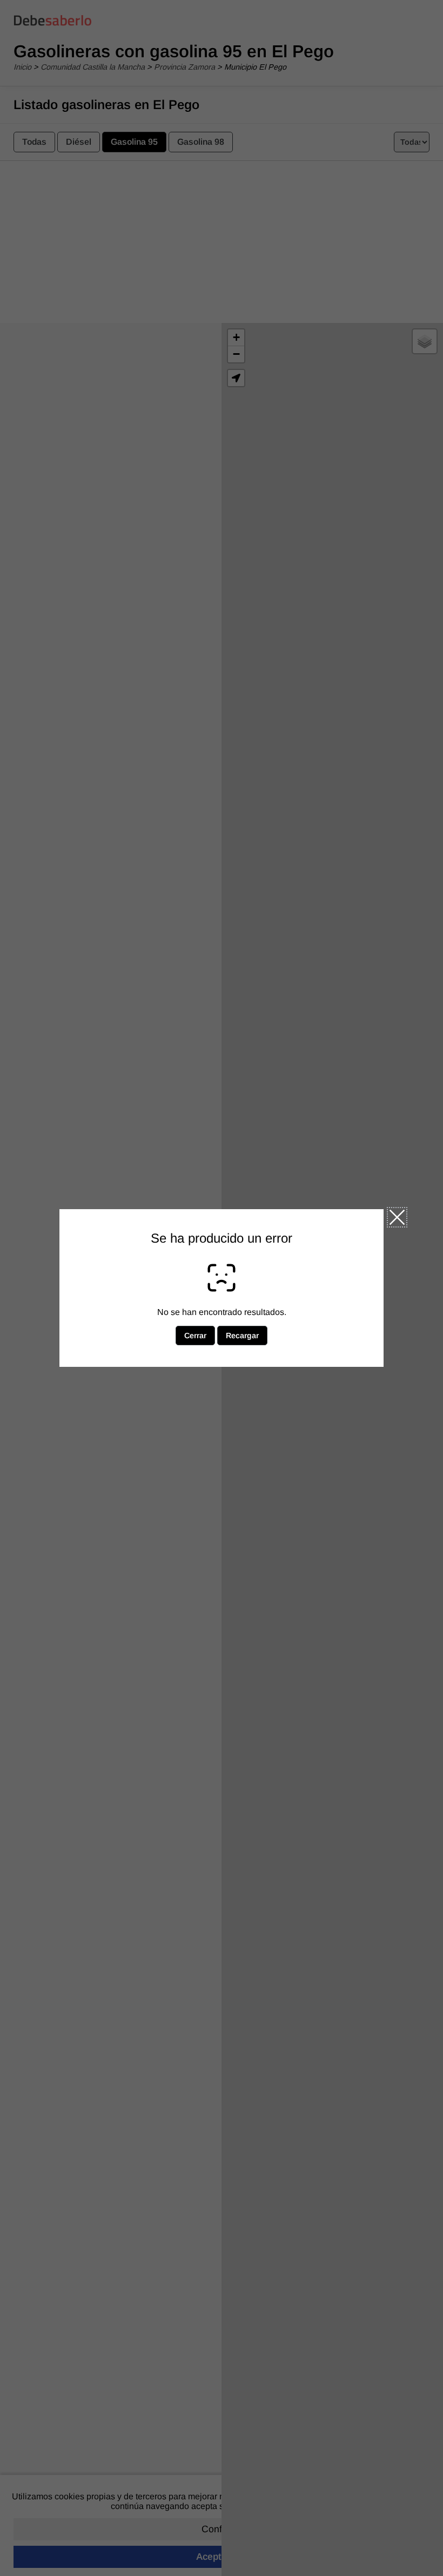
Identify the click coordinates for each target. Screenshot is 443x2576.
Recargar (242, 1336)
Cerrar (397, 1217)
